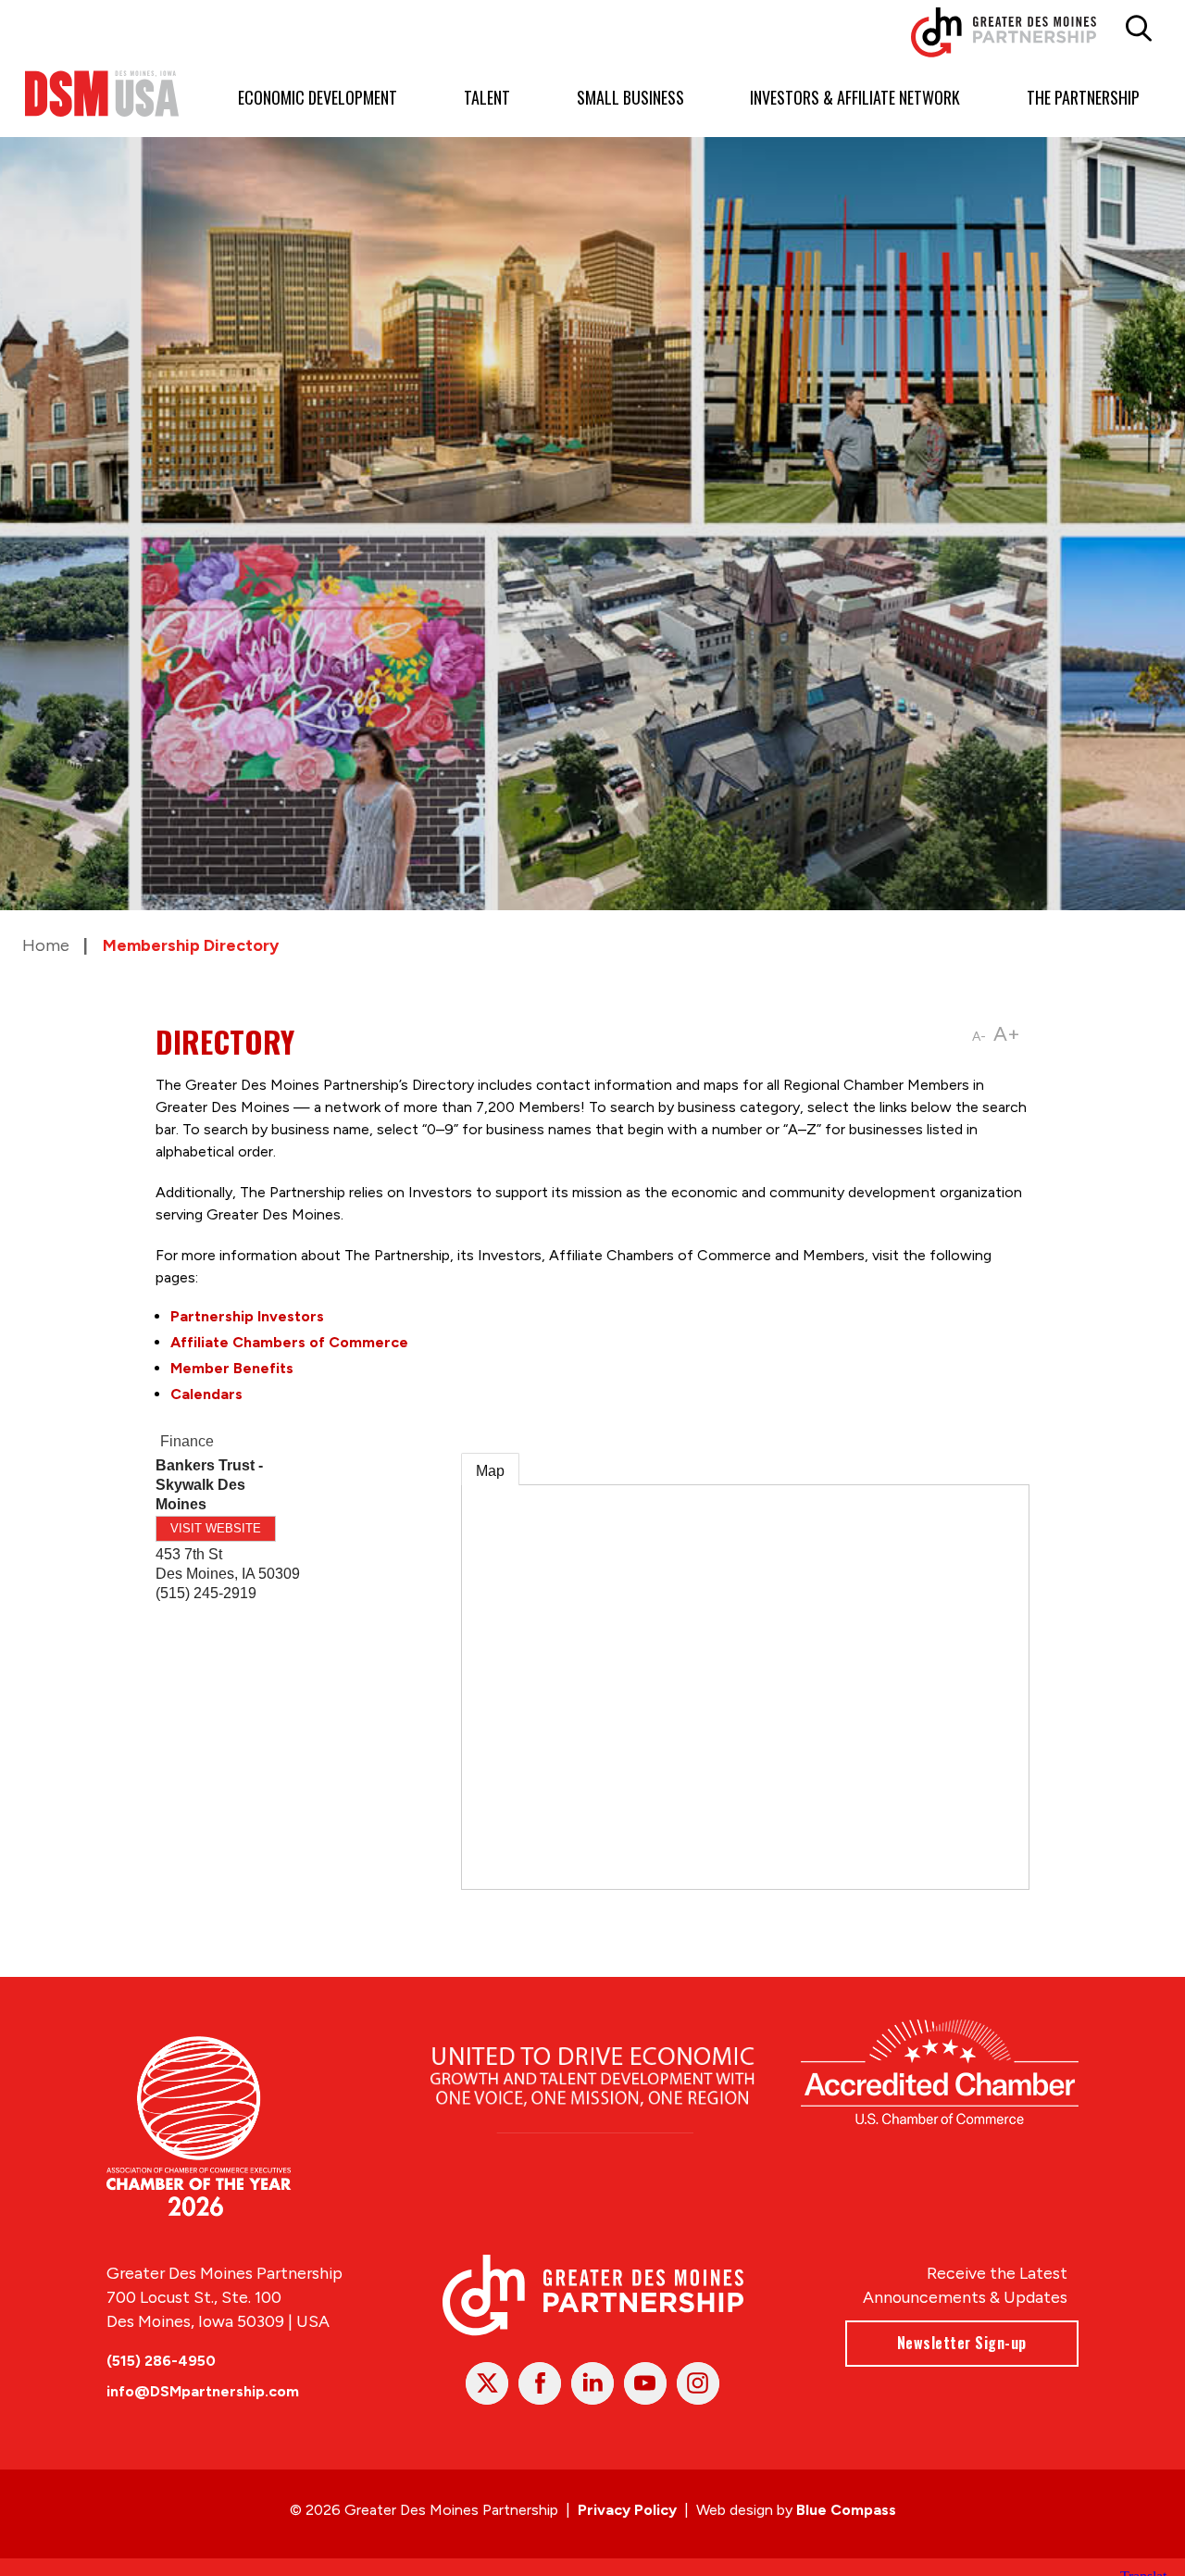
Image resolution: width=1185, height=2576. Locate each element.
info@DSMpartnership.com (203, 2391)
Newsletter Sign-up (962, 2343)
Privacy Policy (627, 2510)
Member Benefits (232, 1368)
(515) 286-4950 (161, 2361)
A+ (1007, 1034)
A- (979, 1037)
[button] (1138, 29)
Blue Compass (846, 2510)
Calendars (206, 1394)
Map (490, 1471)
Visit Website (216, 1528)
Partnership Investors (247, 1316)
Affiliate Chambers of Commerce (289, 1342)
